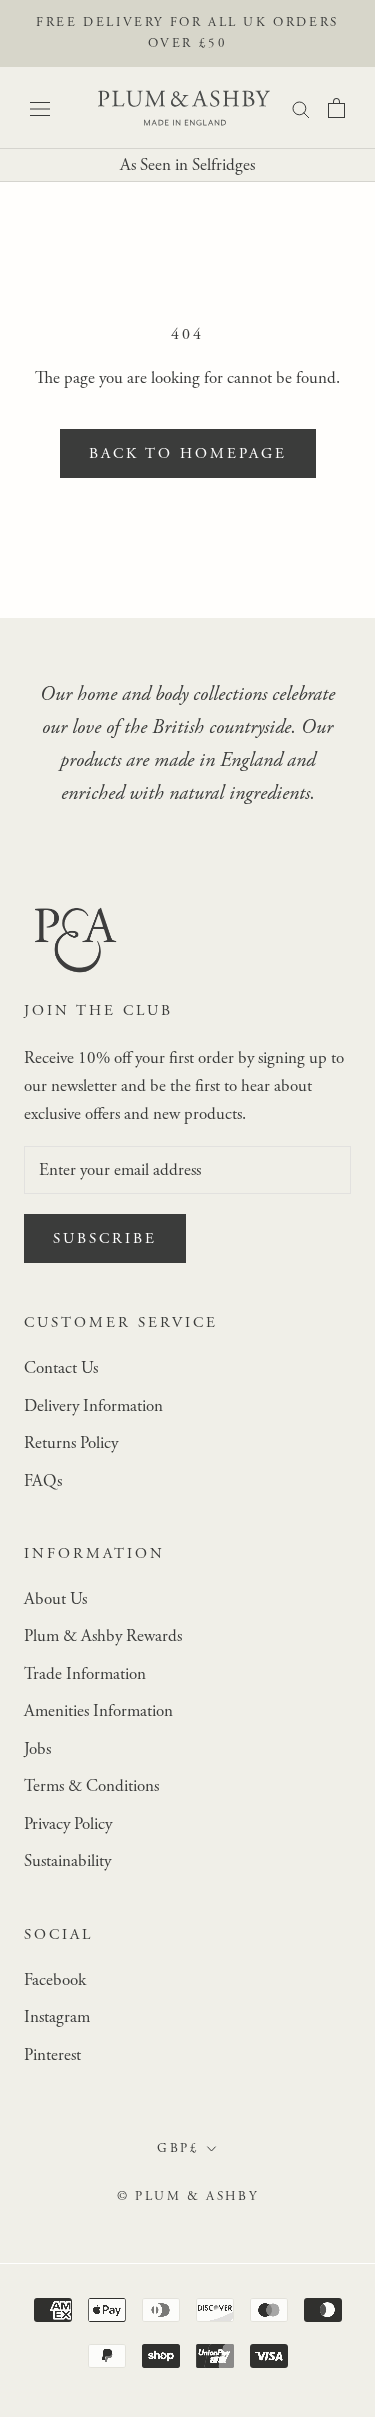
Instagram (57, 2017)
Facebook (55, 1980)
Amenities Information (98, 1711)
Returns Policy (71, 1443)
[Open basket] (336, 108)
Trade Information (85, 1674)
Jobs (37, 1749)
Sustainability (67, 1861)
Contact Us (61, 1368)
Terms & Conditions (91, 1786)
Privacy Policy (68, 1824)
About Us (55, 1599)
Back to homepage (188, 453)
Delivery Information (93, 1406)
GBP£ (178, 2148)
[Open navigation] (40, 107)
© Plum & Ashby (187, 2196)
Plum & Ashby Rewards (103, 1636)
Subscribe (105, 1238)
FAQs (43, 1481)
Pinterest (52, 2055)
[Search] (301, 108)
